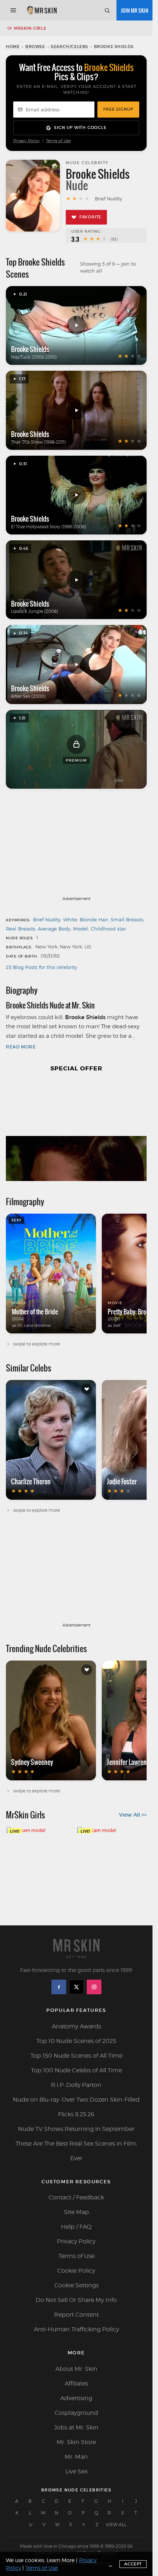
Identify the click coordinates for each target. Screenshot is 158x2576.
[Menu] (13, 10)
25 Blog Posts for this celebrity (42, 967)
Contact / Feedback (76, 2197)
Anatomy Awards (76, 2026)
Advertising (76, 2398)
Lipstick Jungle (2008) (35, 611)
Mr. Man (76, 2457)
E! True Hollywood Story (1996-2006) (49, 527)
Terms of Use (58, 141)
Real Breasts (21, 929)
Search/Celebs (69, 47)
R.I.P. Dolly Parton (76, 2085)
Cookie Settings (76, 2285)
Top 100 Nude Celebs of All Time (76, 2070)
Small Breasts (127, 919)
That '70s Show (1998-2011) (38, 442)
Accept (133, 2564)
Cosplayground (76, 2413)
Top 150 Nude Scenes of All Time (76, 2056)
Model (81, 929)
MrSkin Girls (30, 28)
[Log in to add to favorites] (87, 1389)
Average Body (54, 929)
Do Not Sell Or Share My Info (76, 2300)
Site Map (76, 2212)
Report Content (76, 2315)
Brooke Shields (30, 349)
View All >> (133, 1815)
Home (13, 47)
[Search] (107, 10)
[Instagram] (94, 1987)
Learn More (61, 2560)
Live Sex (76, 2471)
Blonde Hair (94, 919)
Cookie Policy (76, 2271)
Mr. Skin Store (76, 2442)
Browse (35, 47)
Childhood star (108, 929)
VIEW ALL (116, 2525)
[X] (76, 1987)
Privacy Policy (26, 141)
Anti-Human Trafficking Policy (76, 2329)
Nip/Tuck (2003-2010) (34, 357)
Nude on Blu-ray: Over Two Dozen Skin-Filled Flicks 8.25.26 (76, 2107)
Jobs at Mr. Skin (76, 2427)
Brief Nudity (47, 919)
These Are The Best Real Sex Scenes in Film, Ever (76, 2151)
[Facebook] (59, 1987)
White (70, 919)
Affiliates (76, 2383)
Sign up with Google (80, 127)
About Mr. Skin (76, 2369)
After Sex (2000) (28, 696)
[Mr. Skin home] (42, 10)
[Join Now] (134, 10)
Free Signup (118, 109)
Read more (21, 1047)
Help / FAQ (76, 2227)
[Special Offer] (76, 1131)
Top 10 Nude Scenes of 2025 (76, 2041)
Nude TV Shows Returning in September (76, 2129)
